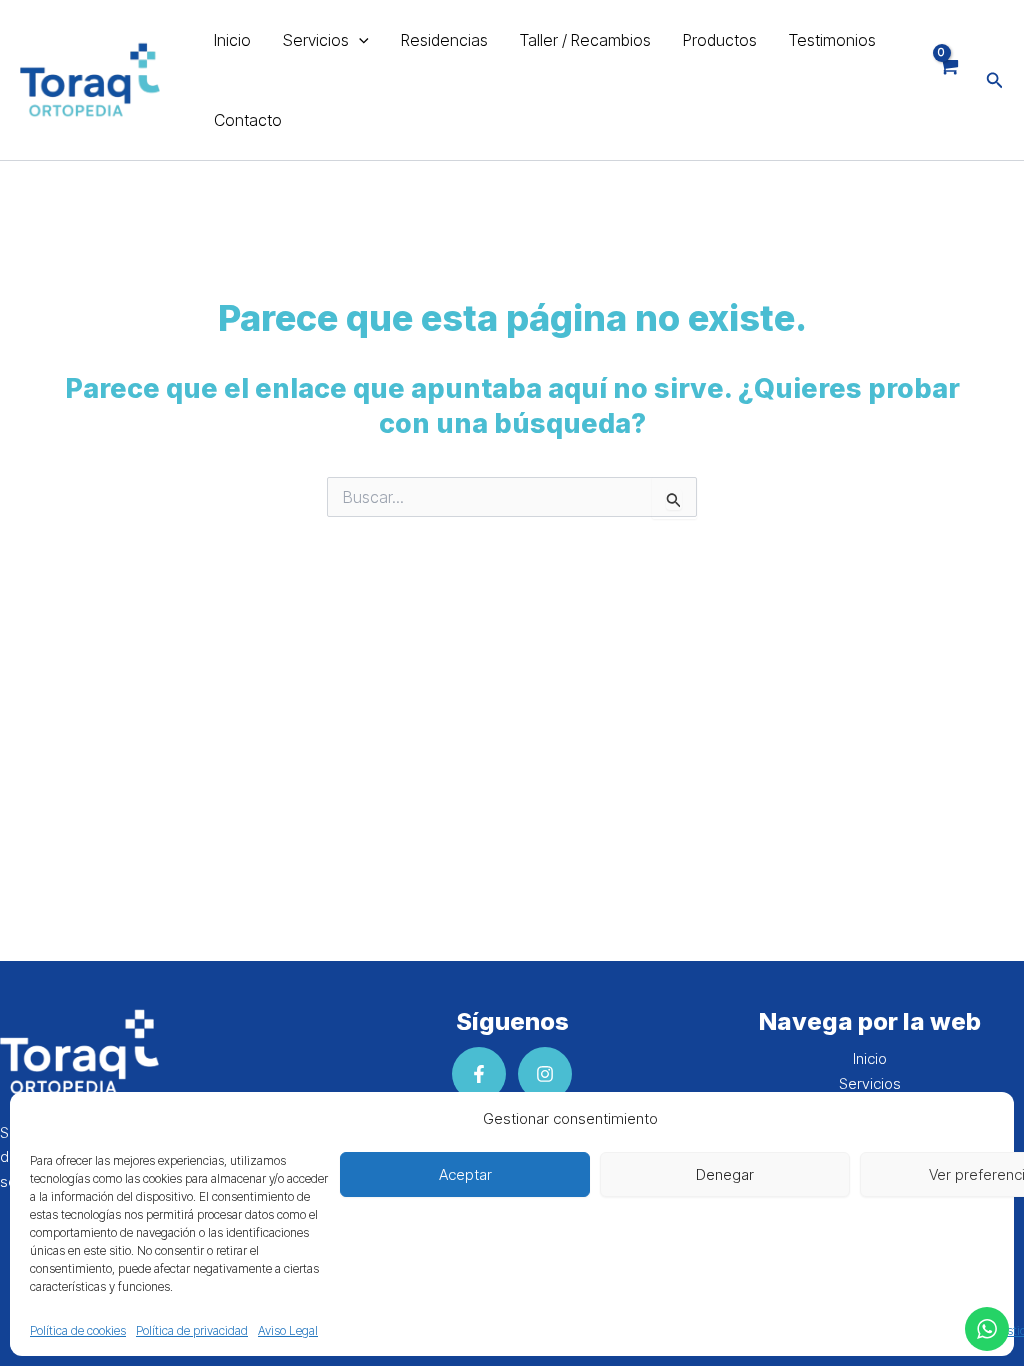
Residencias (444, 40)
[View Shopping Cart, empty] (947, 79)
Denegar (725, 1174)
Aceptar (465, 1174)
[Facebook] (479, 1074)
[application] (359, 40)
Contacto (248, 120)
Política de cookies (78, 1330)
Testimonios (832, 40)
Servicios (316, 40)
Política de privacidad (192, 1330)
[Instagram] (545, 1074)
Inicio (232, 40)
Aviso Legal (288, 1330)
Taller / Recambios (585, 40)
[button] (995, 80)
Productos (720, 40)
